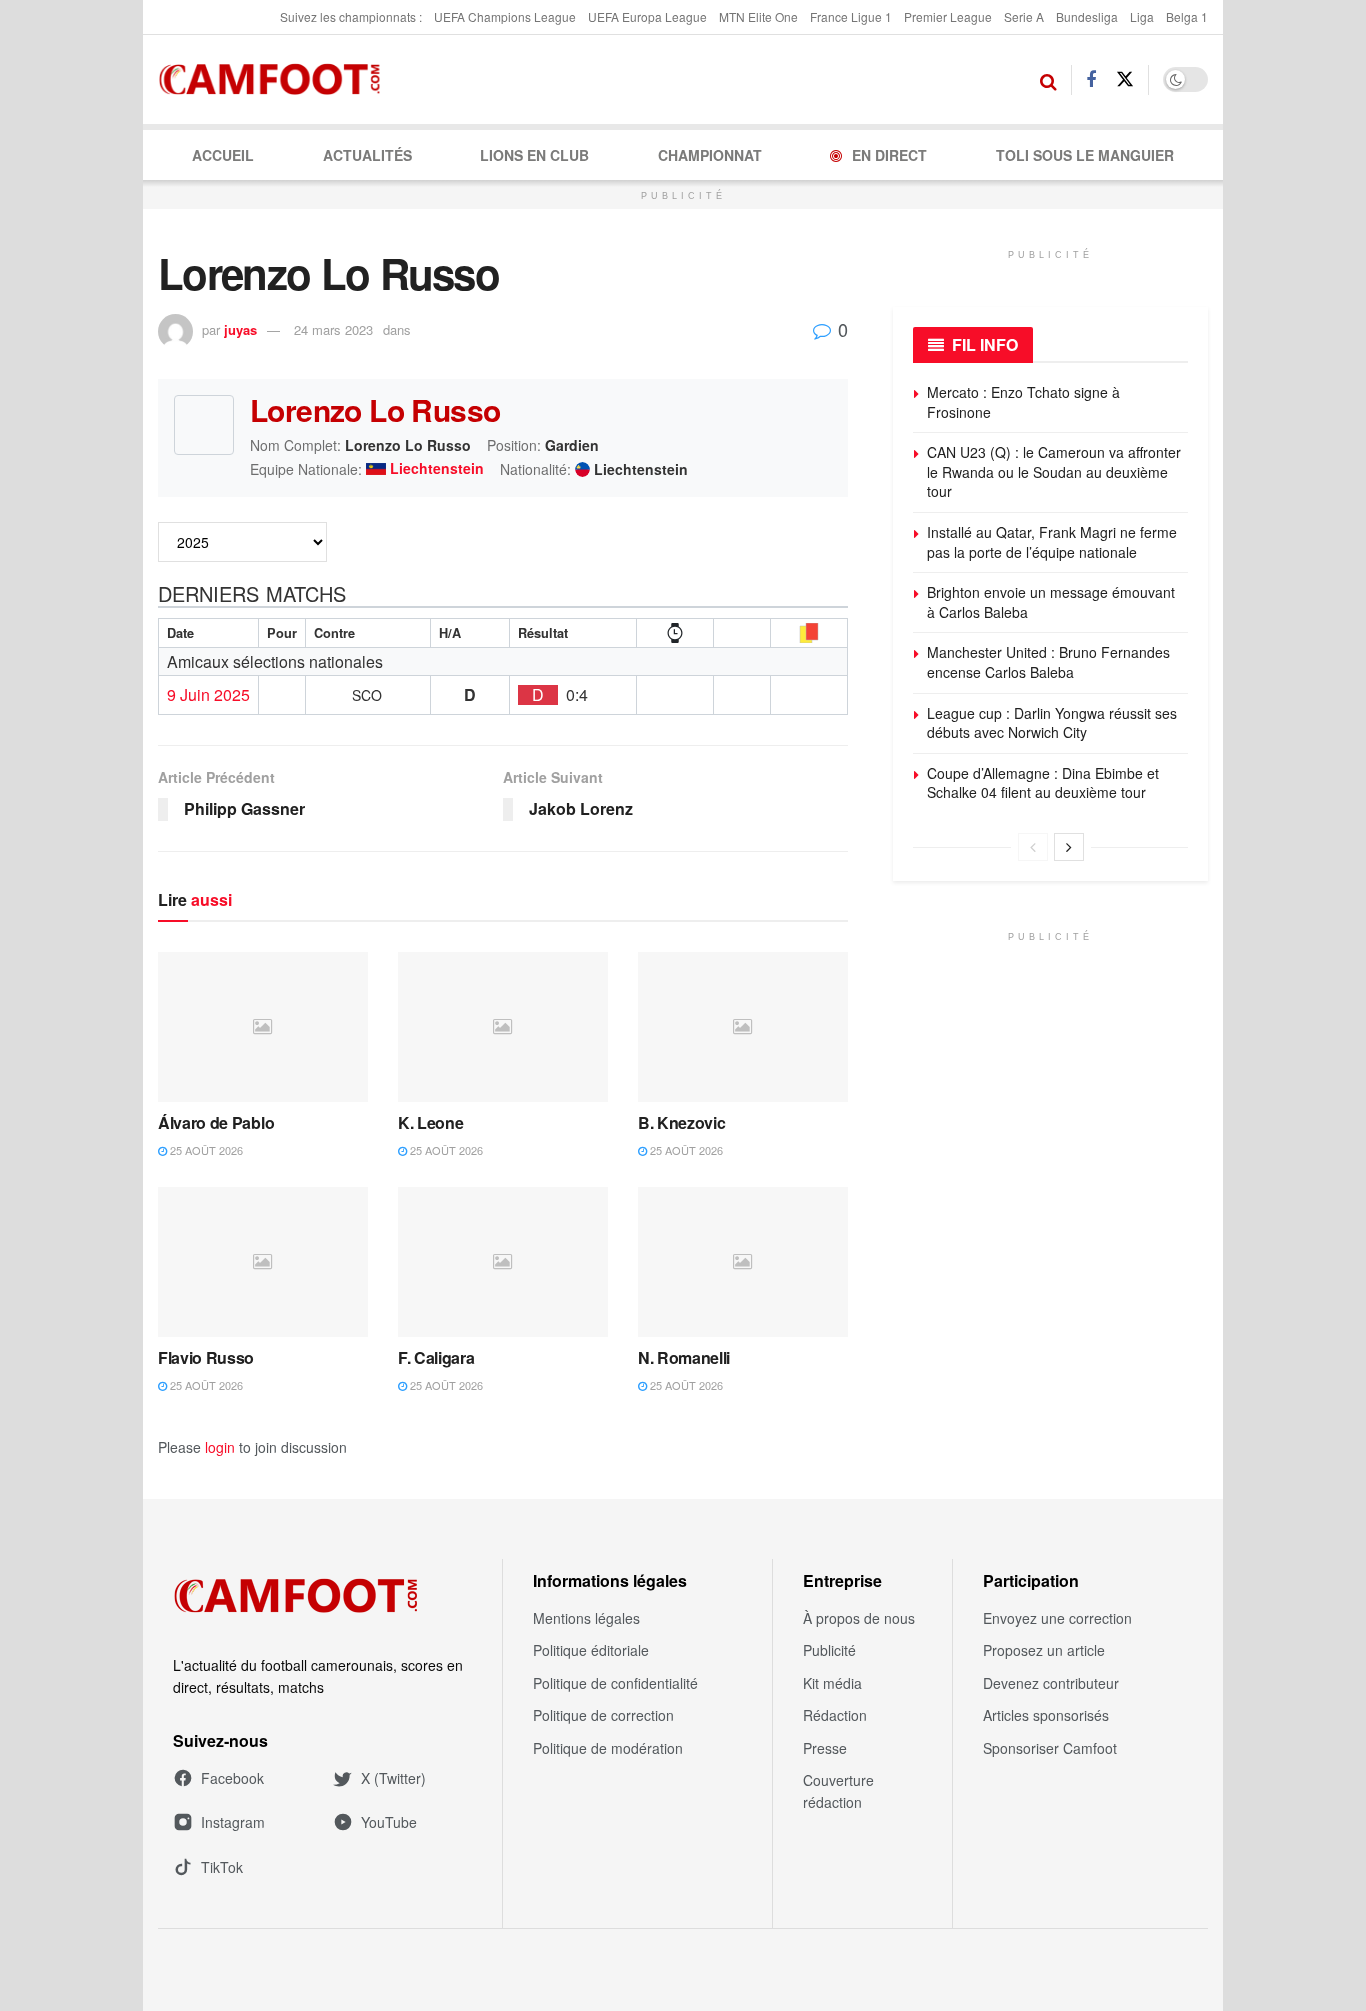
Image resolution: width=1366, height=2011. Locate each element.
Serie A (1024, 16)
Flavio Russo (206, 1357)
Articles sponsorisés (1046, 1715)
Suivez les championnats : (351, 16)
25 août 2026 (205, 1150)
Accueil (223, 155)
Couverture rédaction (838, 1791)
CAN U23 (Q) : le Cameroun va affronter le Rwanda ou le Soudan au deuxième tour (1054, 471)
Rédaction (835, 1715)
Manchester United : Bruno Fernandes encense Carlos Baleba (1050, 662)
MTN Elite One (758, 16)
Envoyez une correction (1057, 1618)
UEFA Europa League (647, 16)
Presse (825, 1748)
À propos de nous (859, 1618)
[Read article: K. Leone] (503, 1027)
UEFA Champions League (505, 16)
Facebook (232, 1778)
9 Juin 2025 (208, 695)
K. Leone (430, 1122)
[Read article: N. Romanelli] (743, 1262)
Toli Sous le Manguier (1085, 155)
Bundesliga (1087, 16)
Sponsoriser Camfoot (1050, 1748)
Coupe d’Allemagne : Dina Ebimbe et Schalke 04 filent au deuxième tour (1043, 783)
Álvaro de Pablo (216, 1122)
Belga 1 (1187, 16)
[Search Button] (1048, 80)
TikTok (222, 1867)
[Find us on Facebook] (1091, 80)
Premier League (948, 16)
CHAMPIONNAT (710, 155)
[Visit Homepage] (275, 80)
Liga (1142, 16)
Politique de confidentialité (615, 1683)
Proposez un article (1044, 1650)
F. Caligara (436, 1357)
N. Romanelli (684, 1357)
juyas (240, 329)
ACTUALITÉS (367, 155)
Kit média (832, 1683)
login (220, 1447)
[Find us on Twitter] (1125, 79)
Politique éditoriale (591, 1650)
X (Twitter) (393, 1778)
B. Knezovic (681, 1122)
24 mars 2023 (333, 329)
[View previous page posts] (1033, 847)
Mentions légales (586, 1618)
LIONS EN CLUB (534, 155)
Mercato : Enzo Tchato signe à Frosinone (1023, 402)
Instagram (233, 1822)
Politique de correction (603, 1715)
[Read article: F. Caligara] (503, 1262)
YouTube (389, 1822)
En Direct (889, 155)
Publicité (829, 1650)
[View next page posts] (1069, 847)
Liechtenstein (437, 469)
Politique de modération (608, 1748)
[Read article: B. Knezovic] (743, 1027)
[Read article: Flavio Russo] (263, 1262)
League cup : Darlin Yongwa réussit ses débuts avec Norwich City (1052, 723)
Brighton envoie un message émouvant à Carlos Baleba (1051, 602)
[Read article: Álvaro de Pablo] (263, 1027)
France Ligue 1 (851, 16)
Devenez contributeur (1051, 1683)
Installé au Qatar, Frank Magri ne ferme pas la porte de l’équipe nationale (1052, 542)
